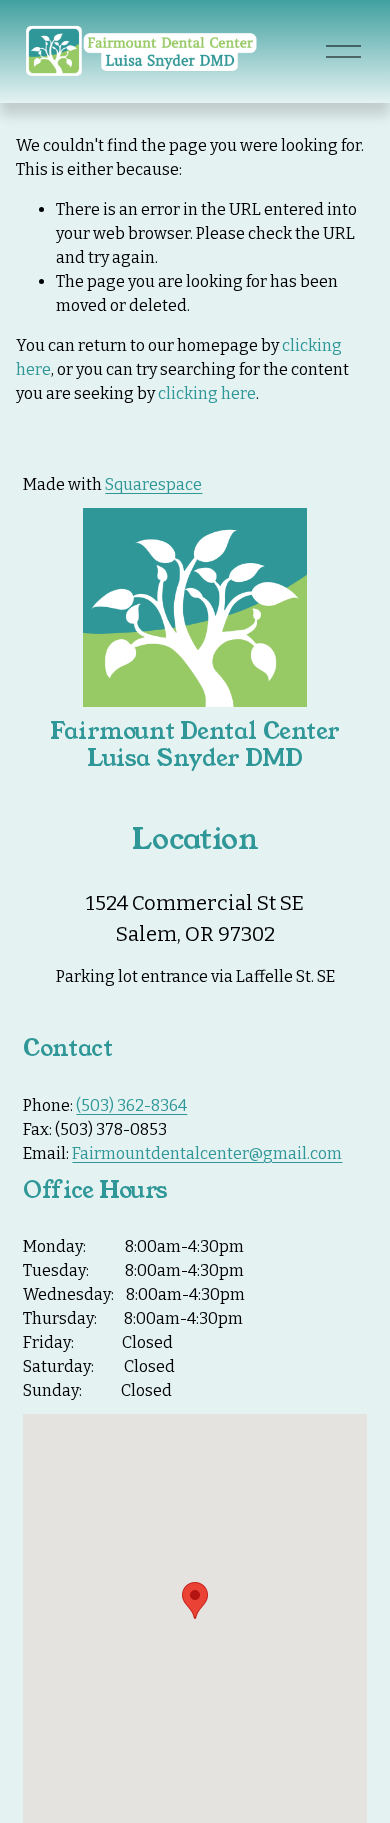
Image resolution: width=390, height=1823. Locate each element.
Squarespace (153, 484)
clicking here (207, 393)
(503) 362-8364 (131, 1105)
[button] (195, 1600)
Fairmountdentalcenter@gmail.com (207, 1153)
